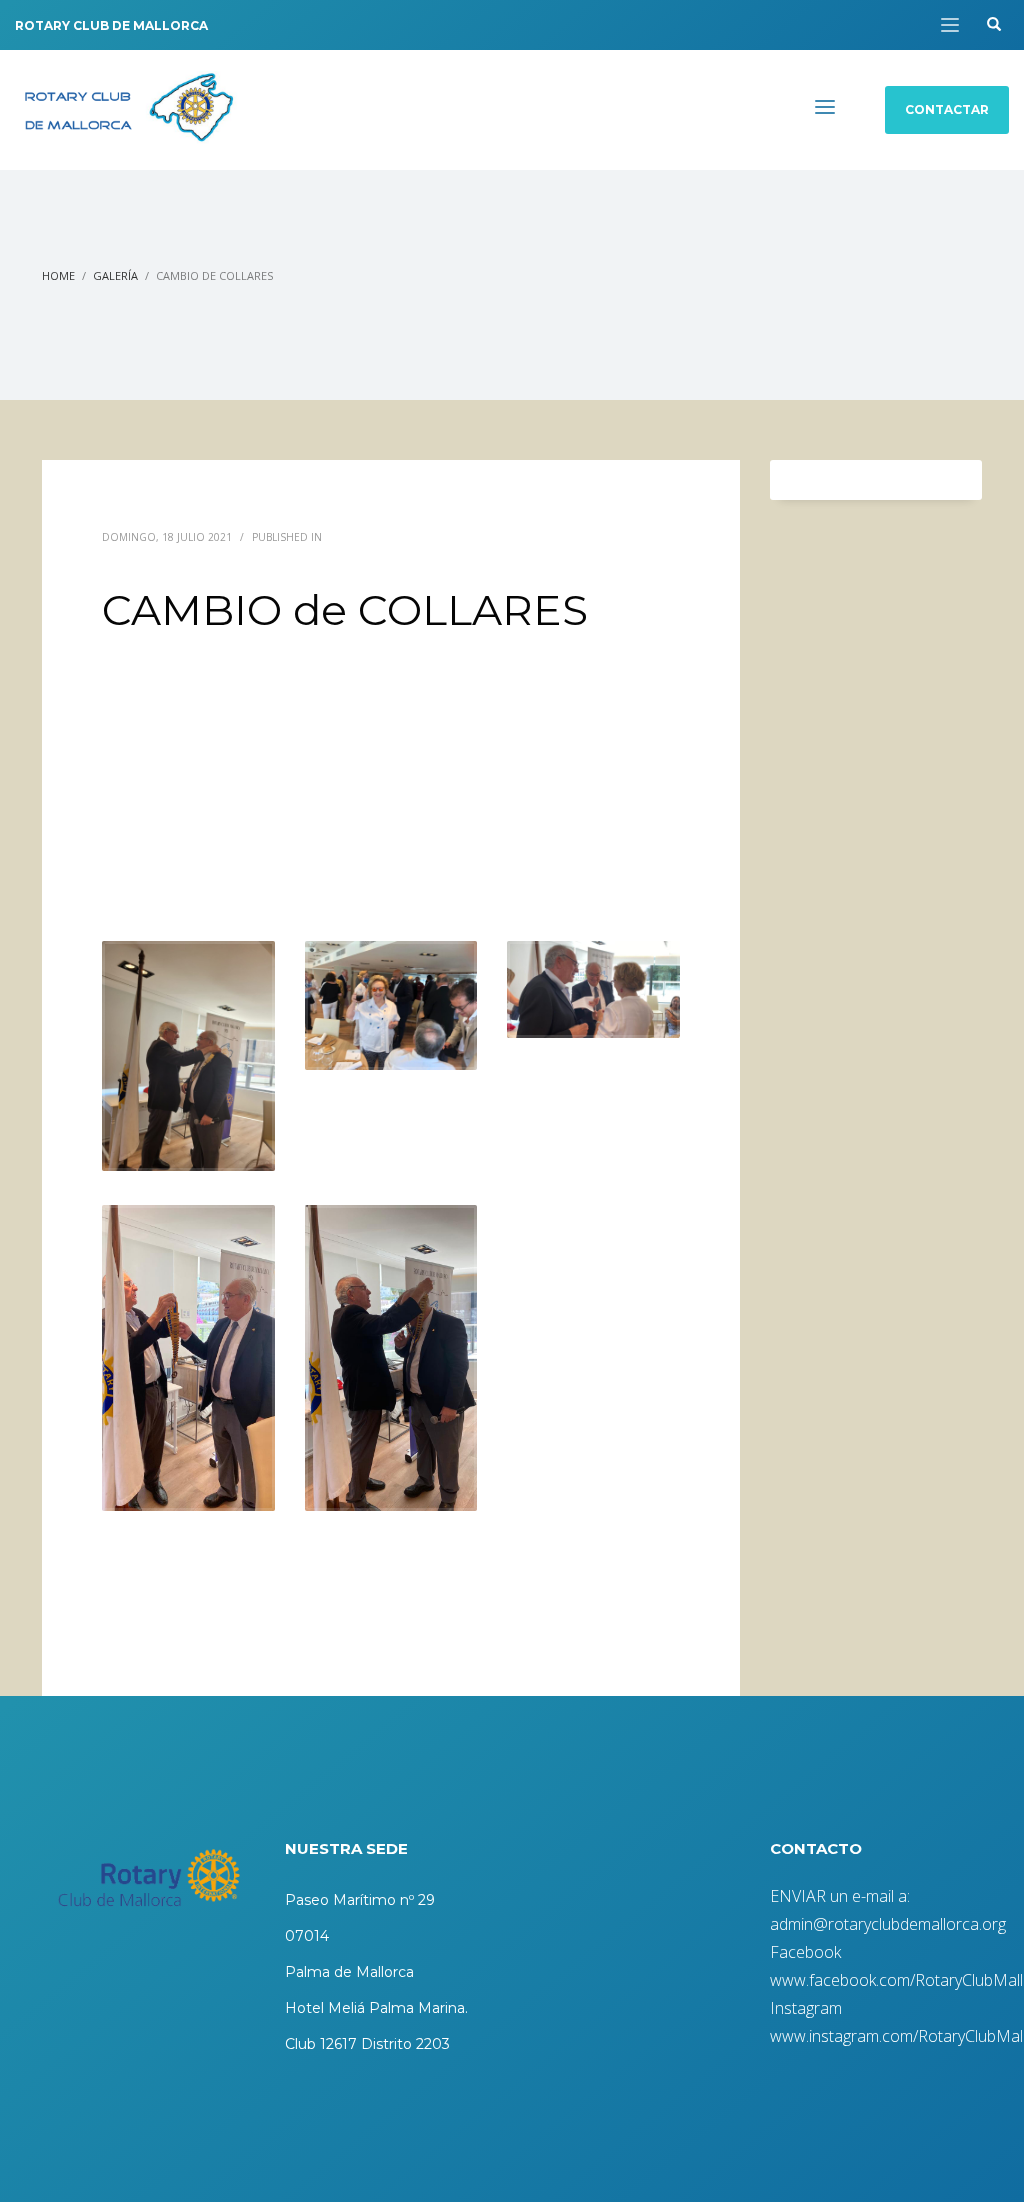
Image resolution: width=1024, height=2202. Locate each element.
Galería (115, 275)
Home (58, 275)
